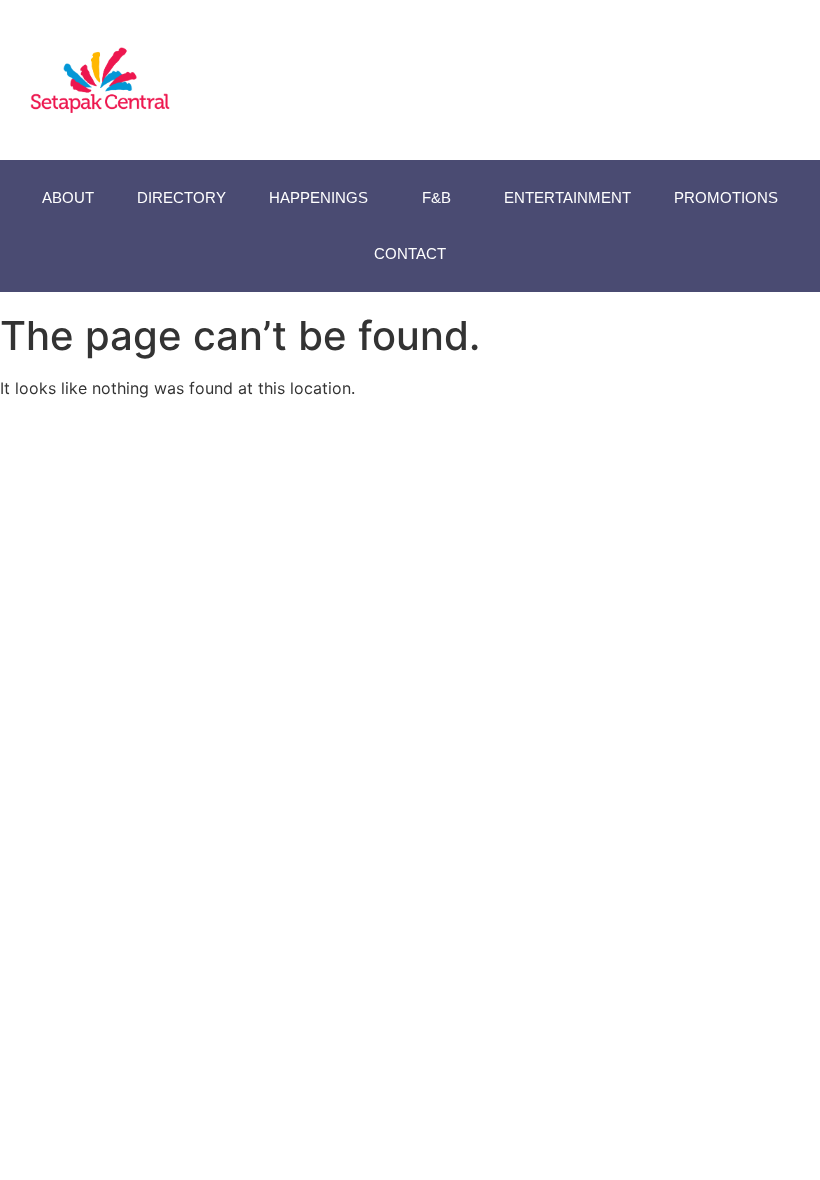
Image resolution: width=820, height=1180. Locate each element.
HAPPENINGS (318, 197)
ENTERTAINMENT (567, 197)
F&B (436, 197)
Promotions (726, 197)
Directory (181, 197)
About (68, 197)
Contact (410, 253)
